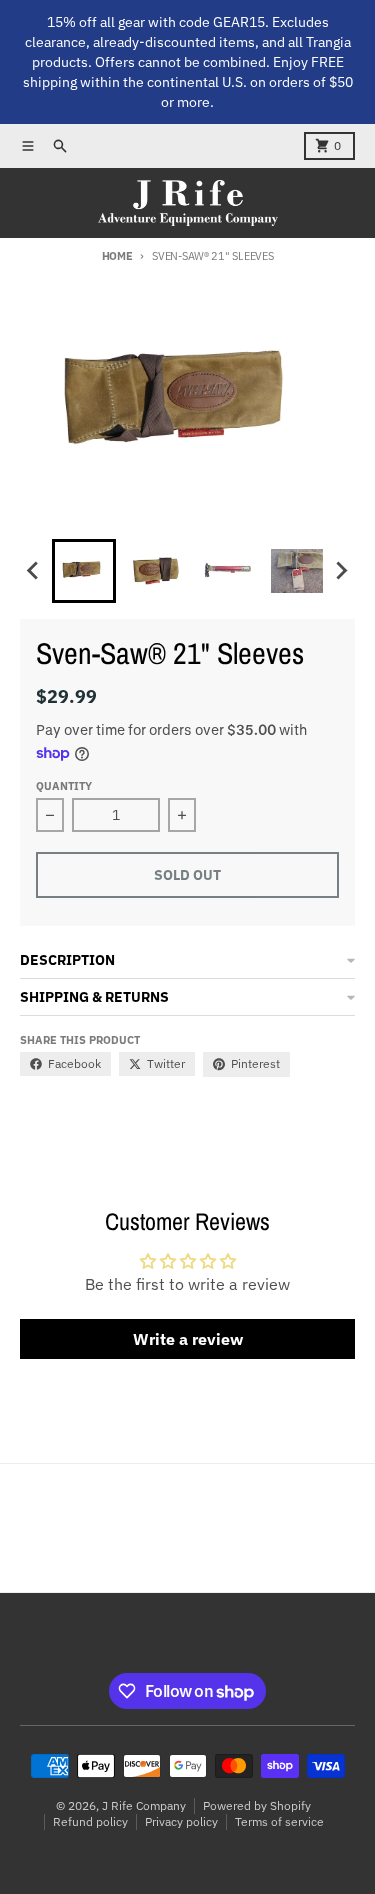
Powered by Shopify (257, 1805)
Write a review (188, 1339)
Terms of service (279, 1821)
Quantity (64, 786)
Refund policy (90, 1821)
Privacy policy (181, 1821)
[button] (84, 571)
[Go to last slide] (34, 571)
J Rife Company (144, 1805)
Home (117, 256)
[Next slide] (341, 571)
